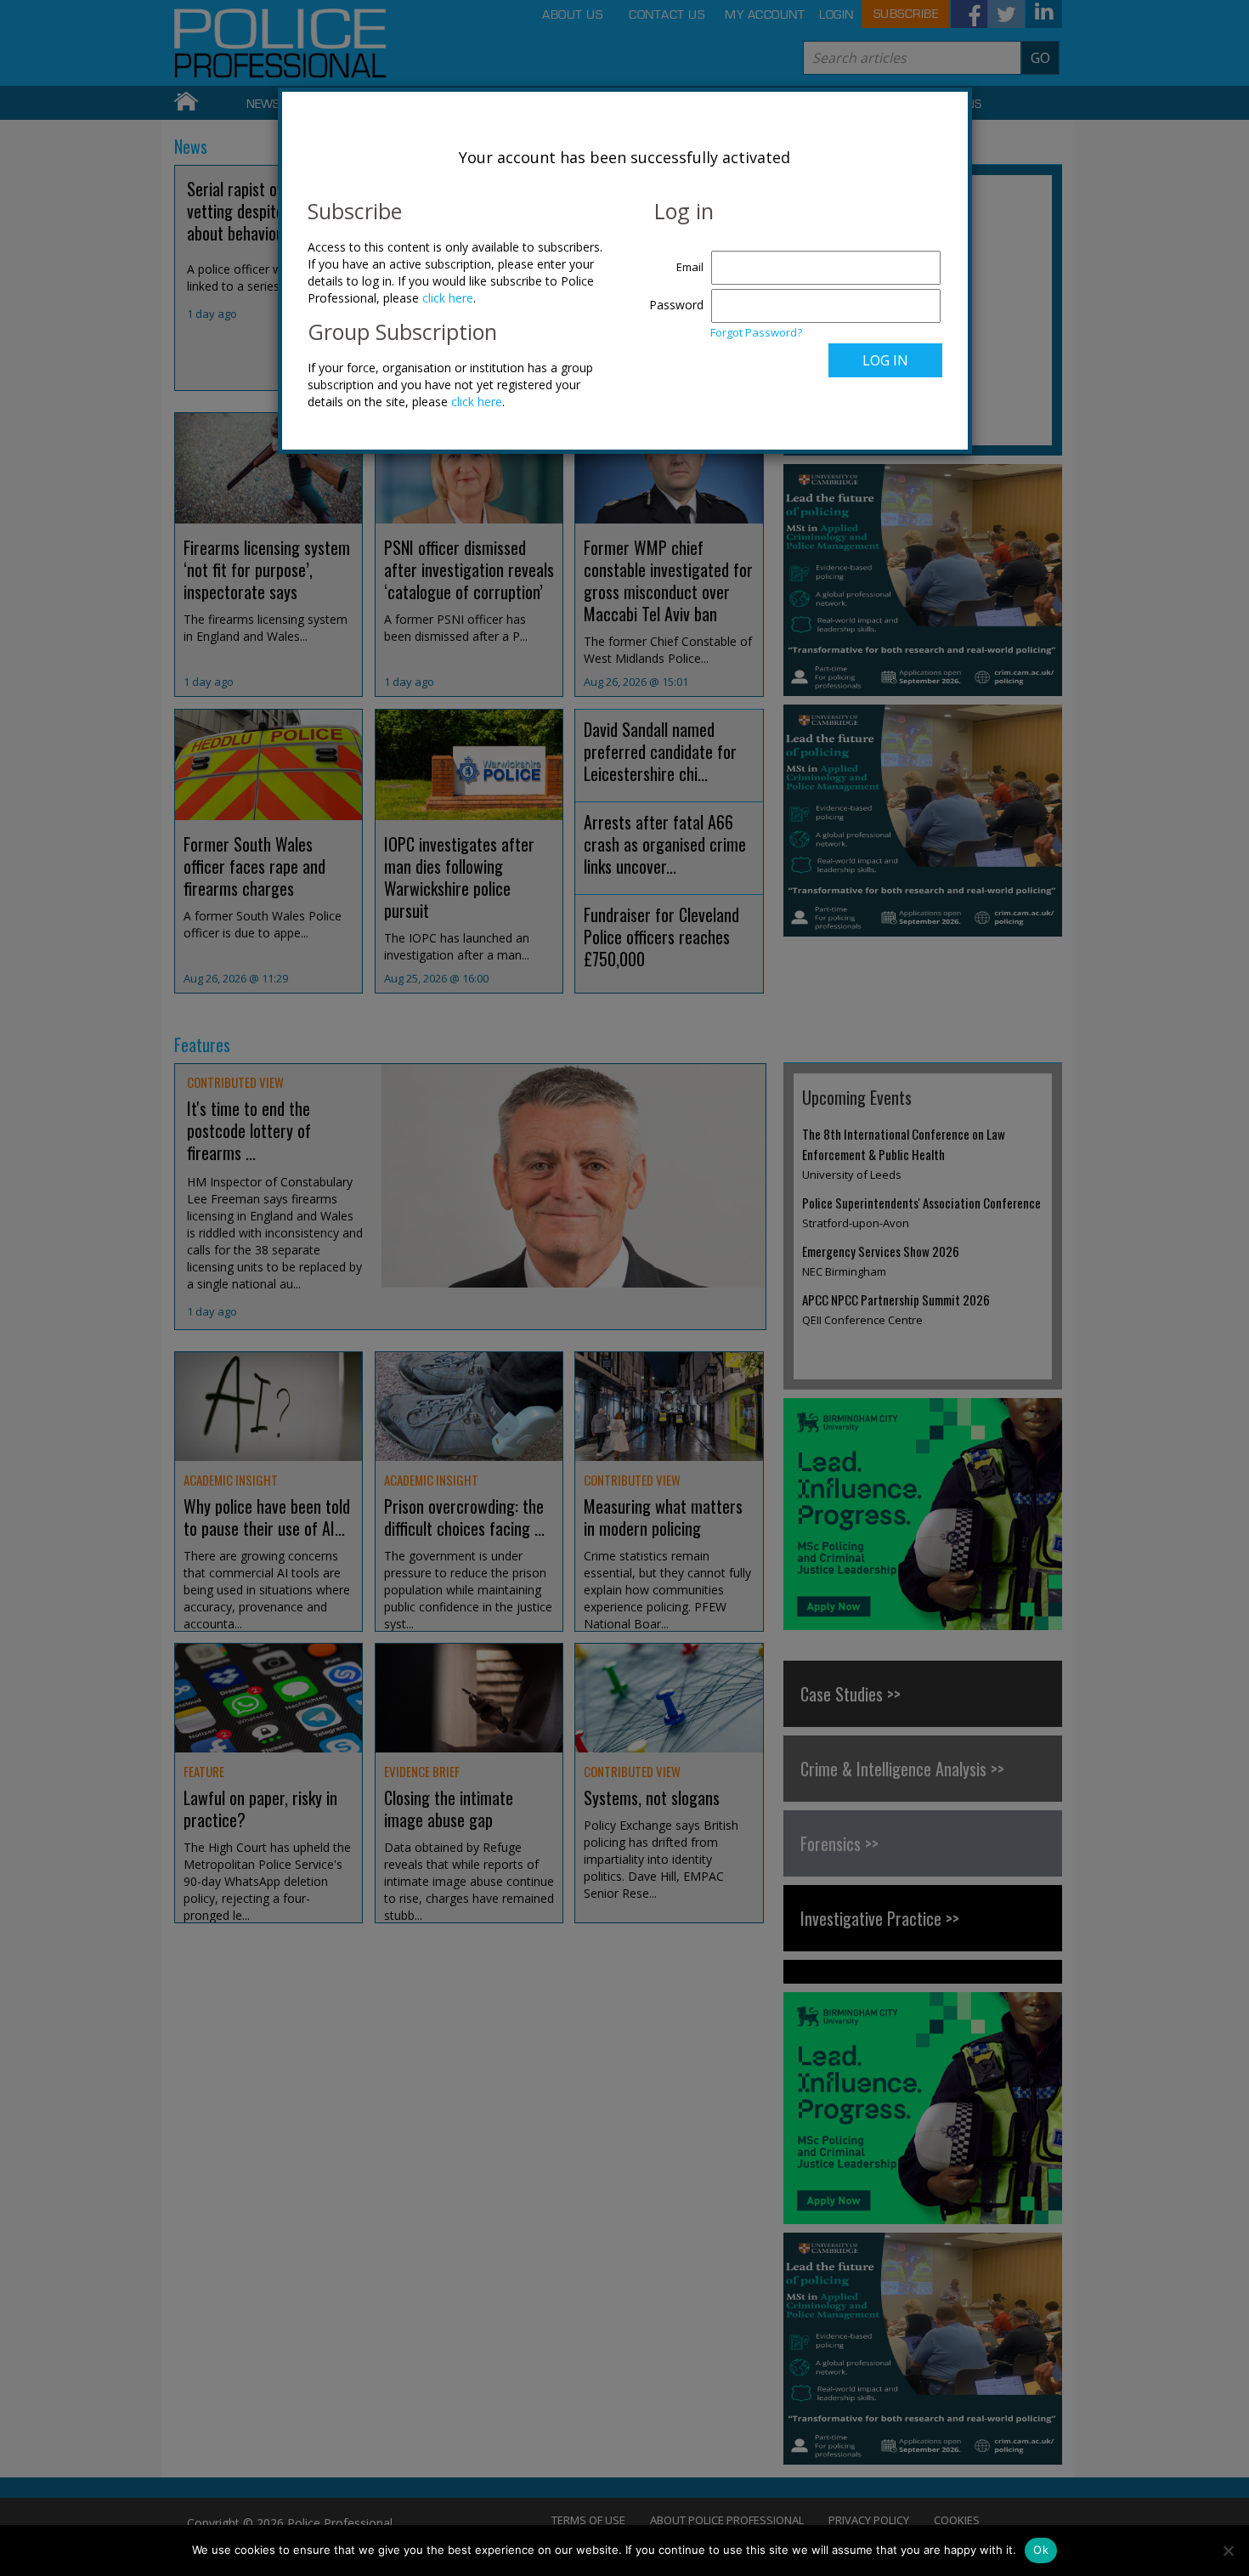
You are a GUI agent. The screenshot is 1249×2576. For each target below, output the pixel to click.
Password (676, 305)
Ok (1041, 2550)
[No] (1228, 2551)
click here (448, 298)
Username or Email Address (673, 258)
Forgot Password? (756, 332)
